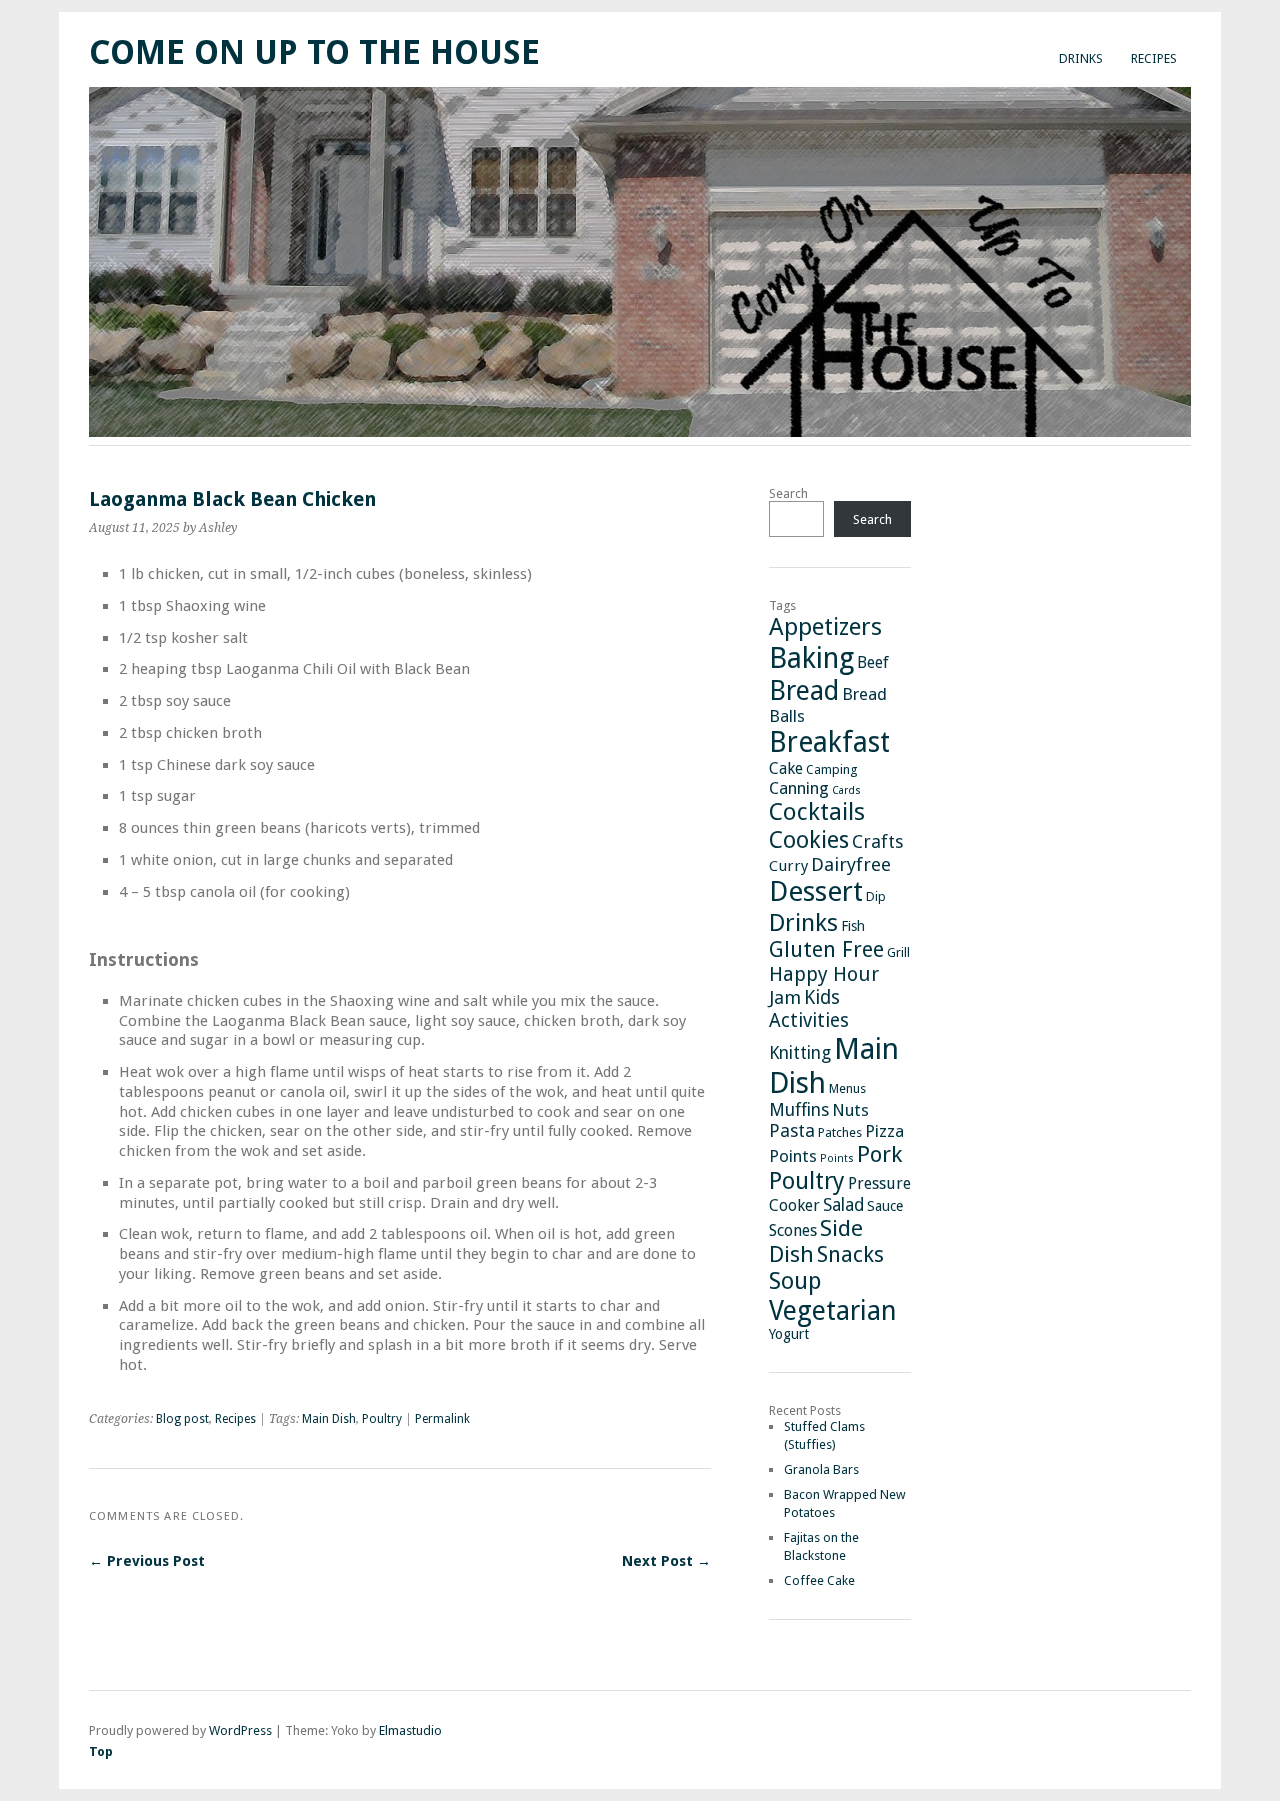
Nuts (850, 1110)
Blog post (182, 1419)
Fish (853, 926)
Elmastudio (410, 1730)
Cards (846, 790)
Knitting (800, 1053)
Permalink (442, 1419)
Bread (804, 690)
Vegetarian (833, 1310)
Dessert (816, 891)
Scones (793, 1230)
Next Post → (666, 1561)
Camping (831, 769)
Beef (873, 662)
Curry (788, 866)
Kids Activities (809, 1009)
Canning (799, 788)
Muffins (799, 1110)
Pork (879, 1154)
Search (788, 493)
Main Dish (329, 1419)
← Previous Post (147, 1561)
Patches (840, 1132)
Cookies (809, 840)
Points (793, 1156)
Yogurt (789, 1334)
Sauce (885, 1206)
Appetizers (825, 627)
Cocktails (817, 812)
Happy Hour (824, 974)
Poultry (382, 1419)
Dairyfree (851, 864)
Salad (843, 1205)
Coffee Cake (819, 1580)
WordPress (240, 1730)
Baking (811, 658)
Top (101, 1751)
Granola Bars (821, 1469)
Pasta (792, 1130)
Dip (876, 896)
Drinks (1081, 58)
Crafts (877, 841)
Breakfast (829, 742)
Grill (898, 952)
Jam (785, 997)
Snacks (850, 1254)
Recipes (1154, 58)
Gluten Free (826, 949)
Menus (847, 1088)
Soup (795, 1281)
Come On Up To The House (314, 52)
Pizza (884, 1131)
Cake (786, 768)
